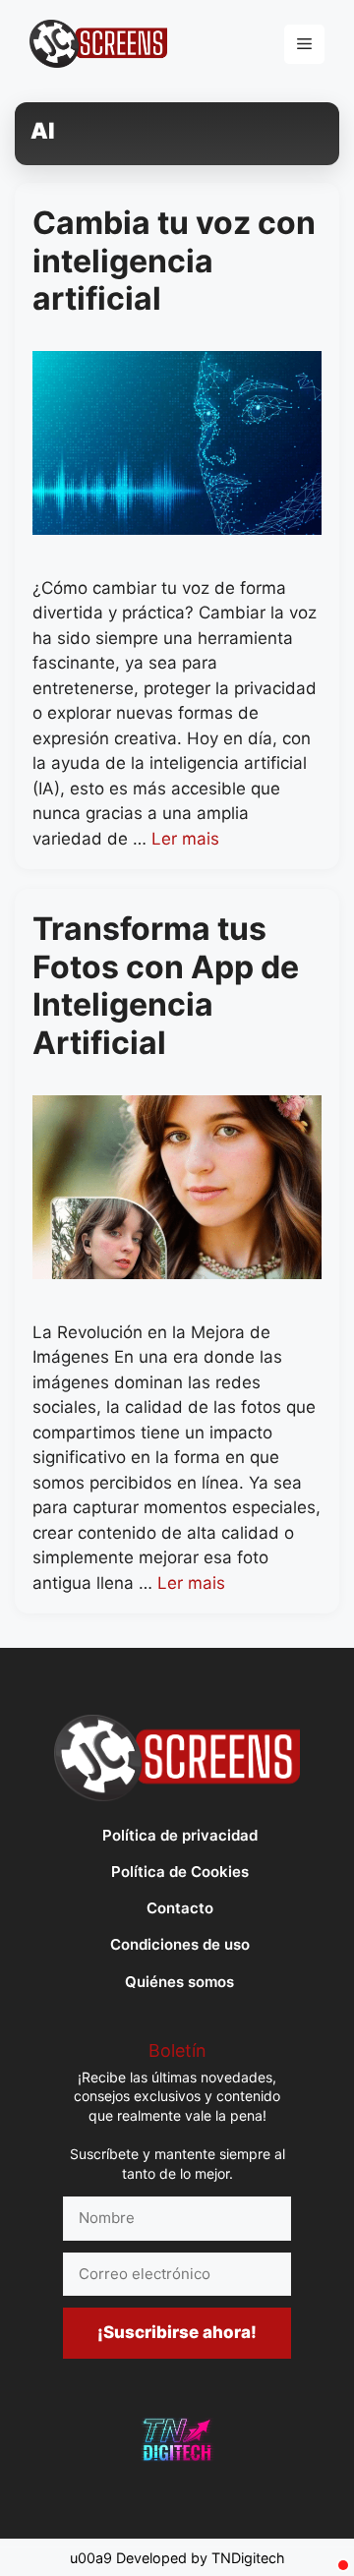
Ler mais (185, 839)
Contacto (180, 1908)
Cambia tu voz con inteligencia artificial (174, 261)
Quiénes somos (179, 1982)
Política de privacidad (180, 1835)
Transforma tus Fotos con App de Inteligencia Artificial (166, 985)
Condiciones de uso (180, 1944)
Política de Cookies (180, 1872)
